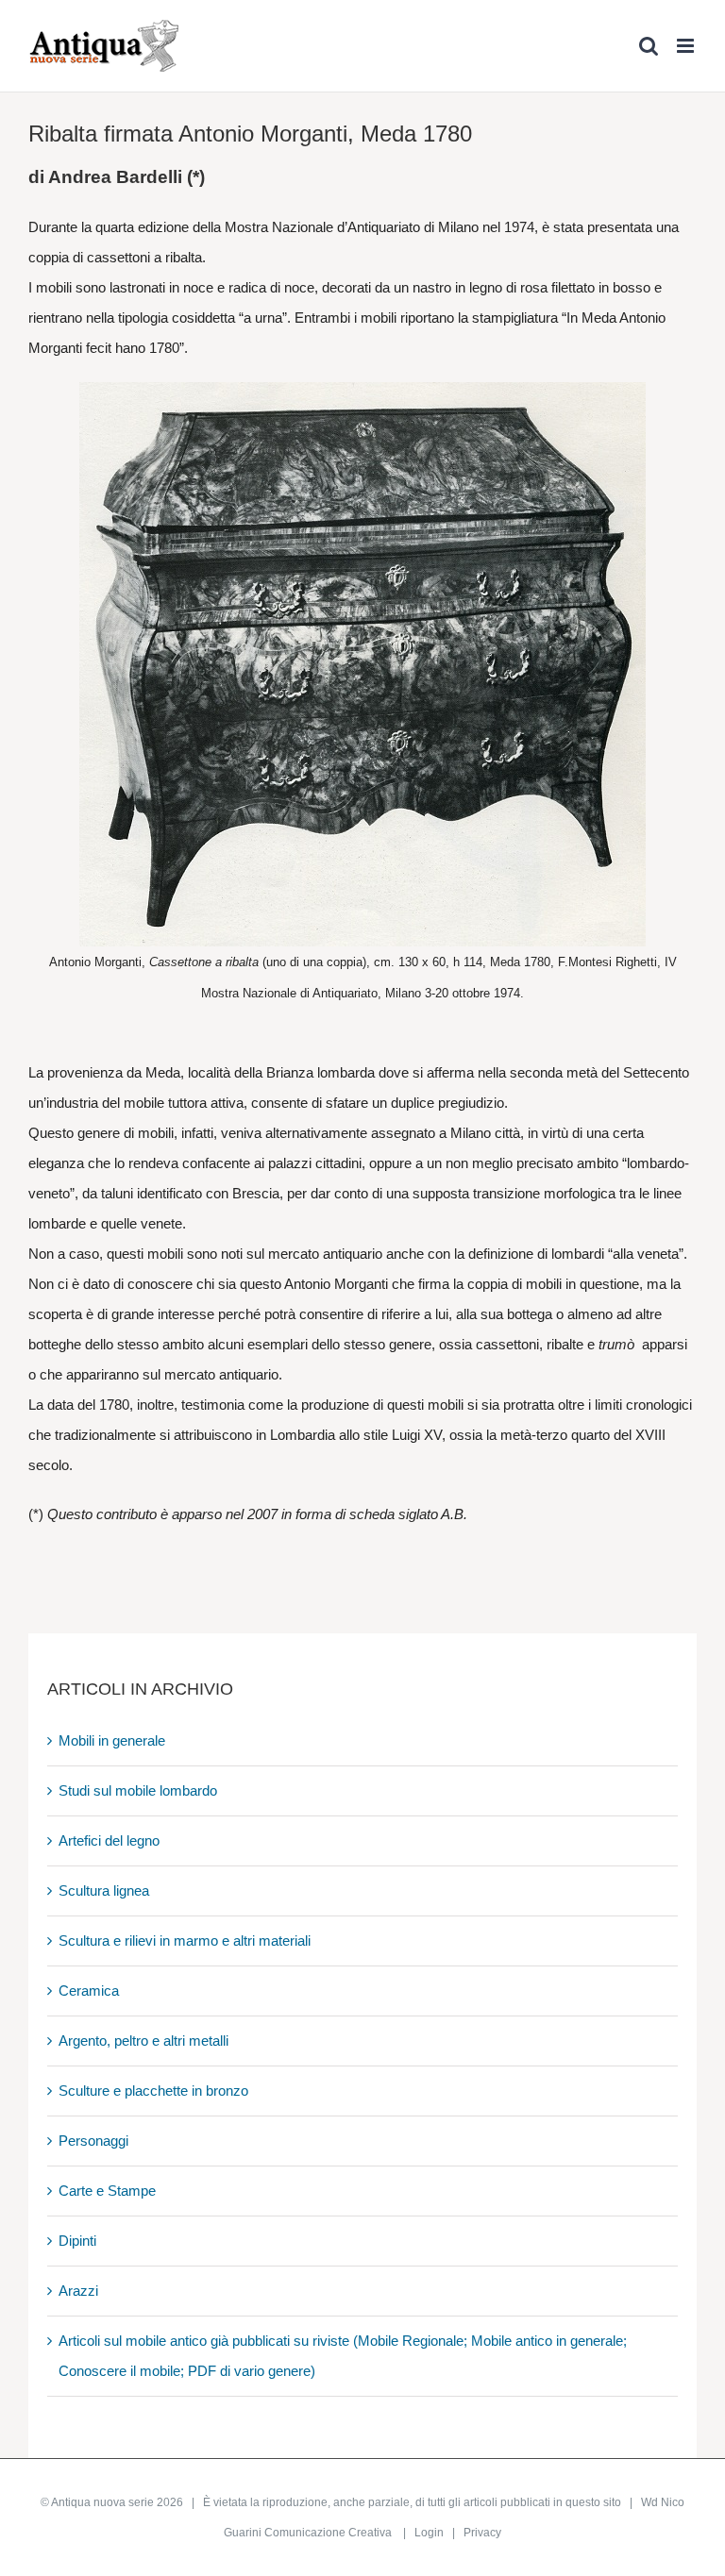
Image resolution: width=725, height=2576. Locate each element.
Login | (439, 2533)
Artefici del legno (109, 1840)
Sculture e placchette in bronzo (153, 2091)
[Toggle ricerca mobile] (649, 46)
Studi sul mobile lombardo (138, 1790)
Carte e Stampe (107, 2191)
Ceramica (89, 1991)
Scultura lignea (104, 1890)
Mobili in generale (112, 1740)
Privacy (482, 2533)
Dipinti (77, 2241)
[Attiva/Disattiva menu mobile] (687, 46)
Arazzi (78, 2291)
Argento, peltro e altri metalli (143, 2041)
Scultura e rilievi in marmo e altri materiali (185, 1940)
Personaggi (93, 2141)
